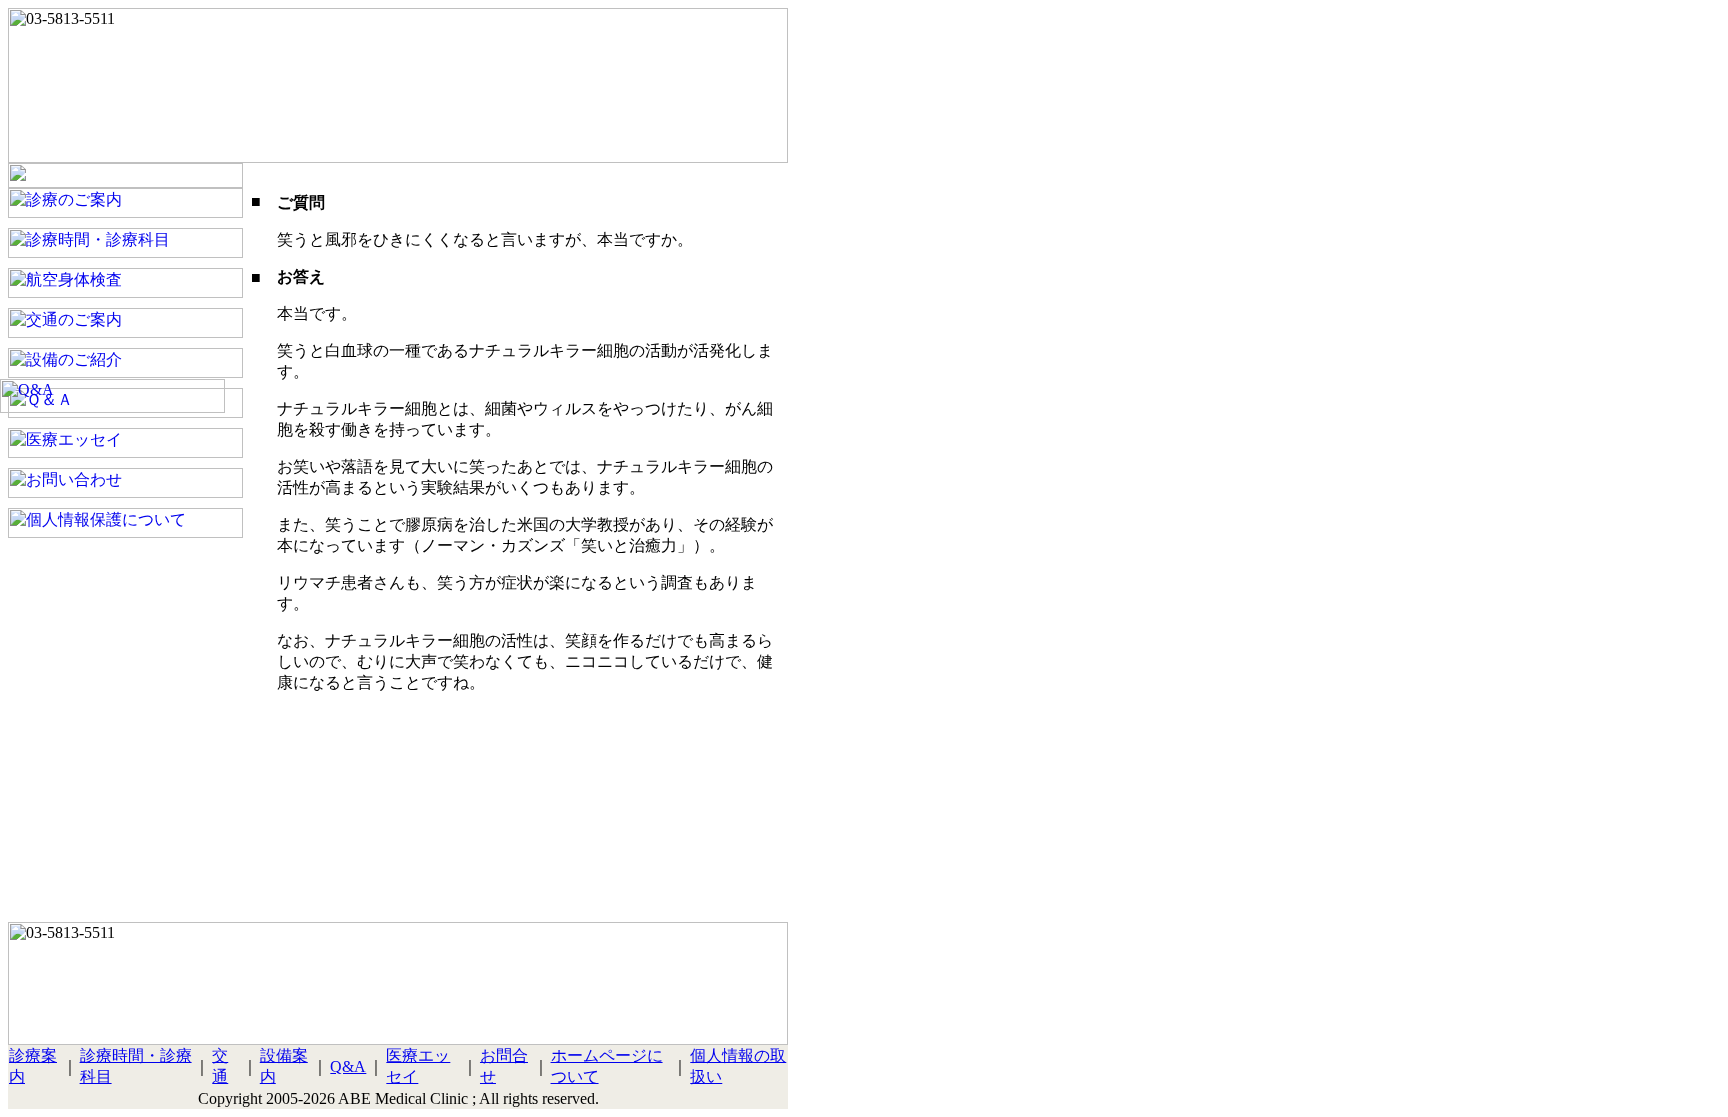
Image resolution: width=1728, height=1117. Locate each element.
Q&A (348, 1066)
